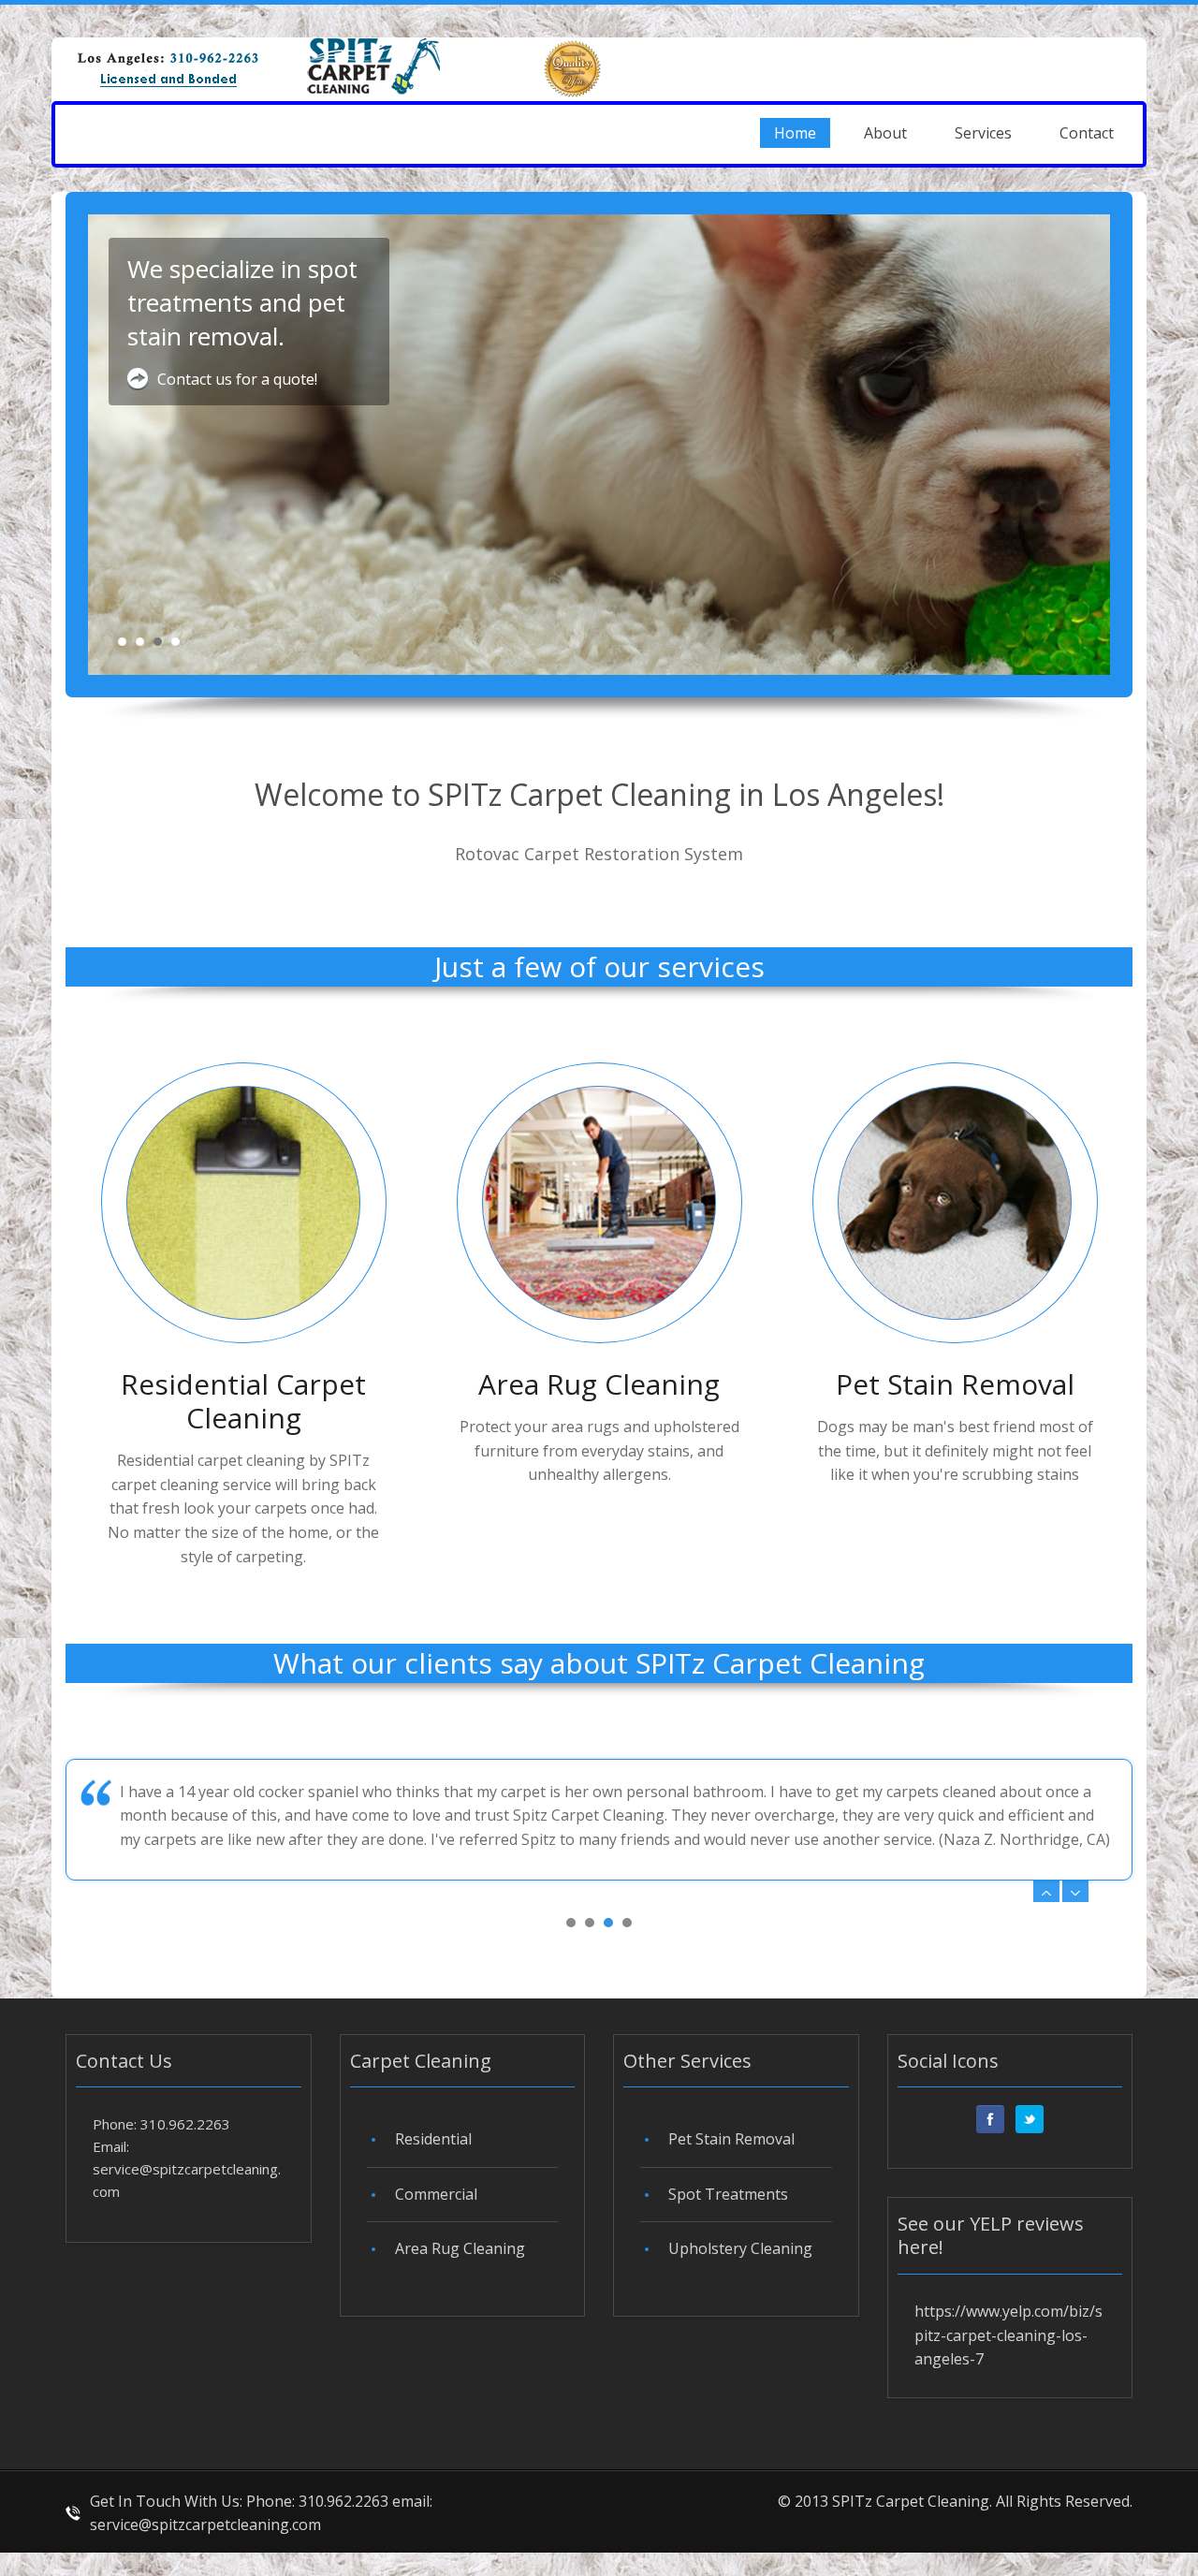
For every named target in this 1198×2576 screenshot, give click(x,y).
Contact (1087, 133)
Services (983, 133)
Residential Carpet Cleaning (243, 1401)
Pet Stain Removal (955, 1384)
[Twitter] (1030, 2119)
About (885, 133)
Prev (1046, 1891)
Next (1075, 1891)
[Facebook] (990, 2119)
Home (795, 133)
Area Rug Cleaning (599, 1384)
